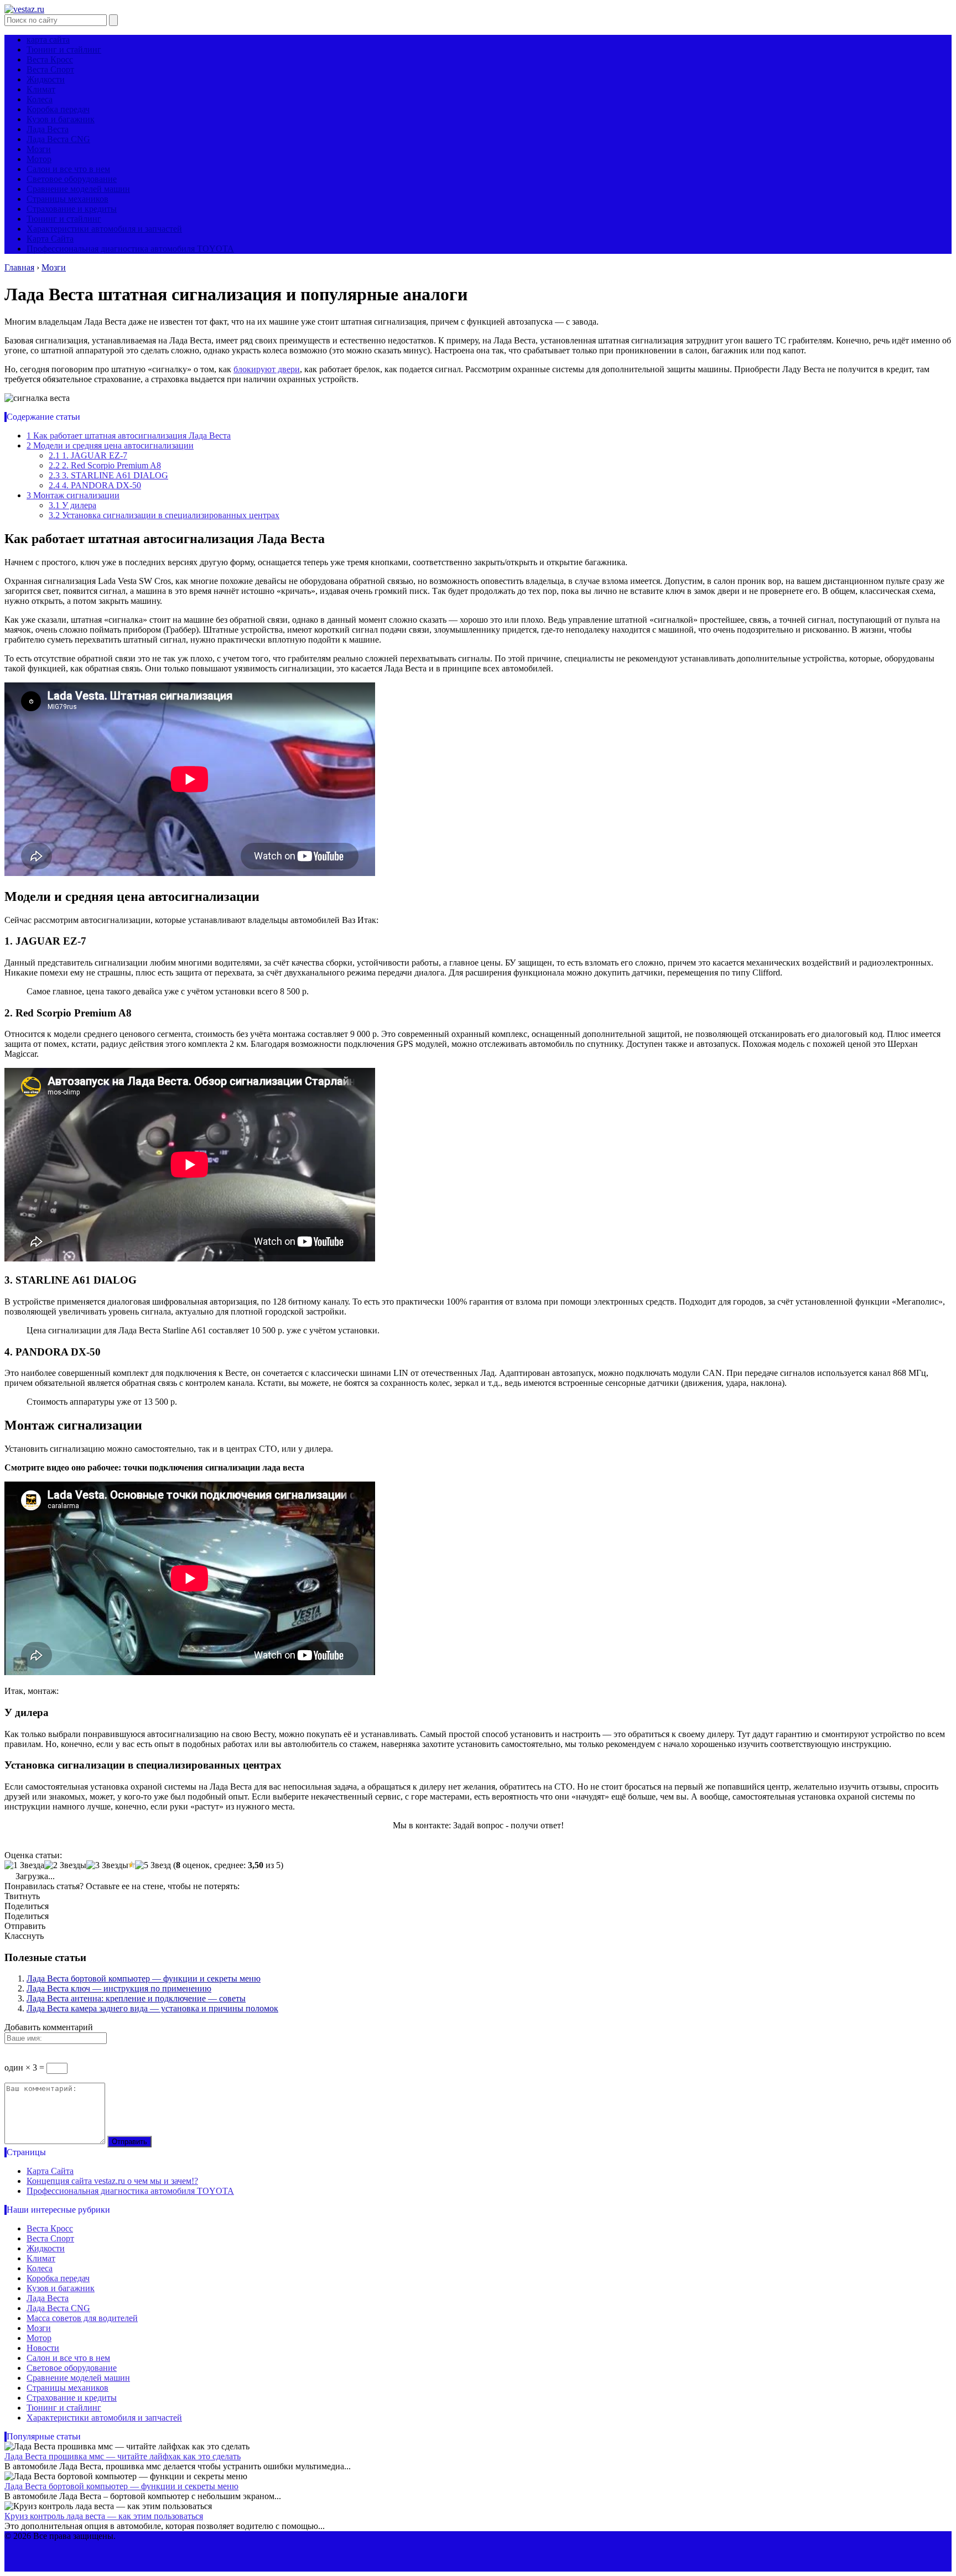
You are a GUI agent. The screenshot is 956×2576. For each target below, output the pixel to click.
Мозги (39, 149)
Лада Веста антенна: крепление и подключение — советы (136, 1998)
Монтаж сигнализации (73, 495)
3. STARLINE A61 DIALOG (108, 475)
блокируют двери (267, 369)
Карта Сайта (50, 239)
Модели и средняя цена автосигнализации (110, 445)
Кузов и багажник (61, 119)
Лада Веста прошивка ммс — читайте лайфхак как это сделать (123, 2456)
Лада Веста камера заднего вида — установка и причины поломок (152, 2008)
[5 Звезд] (153, 1865)
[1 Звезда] (24, 1865)
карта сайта (48, 40)
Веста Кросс (50, 59)
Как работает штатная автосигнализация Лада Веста (129, 436)
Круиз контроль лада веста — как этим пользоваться (104, 2516)
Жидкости (46, 79)
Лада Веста (48, 129)
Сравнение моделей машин (78, 189)
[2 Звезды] (65, 1865)
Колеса (40, 99)
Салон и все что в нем (68, 169)
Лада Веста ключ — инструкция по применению (119, 1988)
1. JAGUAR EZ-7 (88, 455)
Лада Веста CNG (58, 139)
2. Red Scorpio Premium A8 (105, 465)
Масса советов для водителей (82, 2318)
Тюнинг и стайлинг (64, 49)
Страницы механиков (67, 199)
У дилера (72, 505)
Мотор (39, 159)
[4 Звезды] (132, 1865)
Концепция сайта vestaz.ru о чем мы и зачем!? (112, 2181)
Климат (41, 89)
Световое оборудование (72, 179)
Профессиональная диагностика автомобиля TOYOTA (130, 249)
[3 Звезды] (107, 1865)
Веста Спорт (50, 69)
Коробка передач (58, 109)
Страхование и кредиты (72, 209)
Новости (43, 2348)
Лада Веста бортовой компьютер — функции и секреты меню (144, 1978)
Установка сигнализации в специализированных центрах (164, 515)
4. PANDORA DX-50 (95, 485)
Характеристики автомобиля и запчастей (104, 229)
